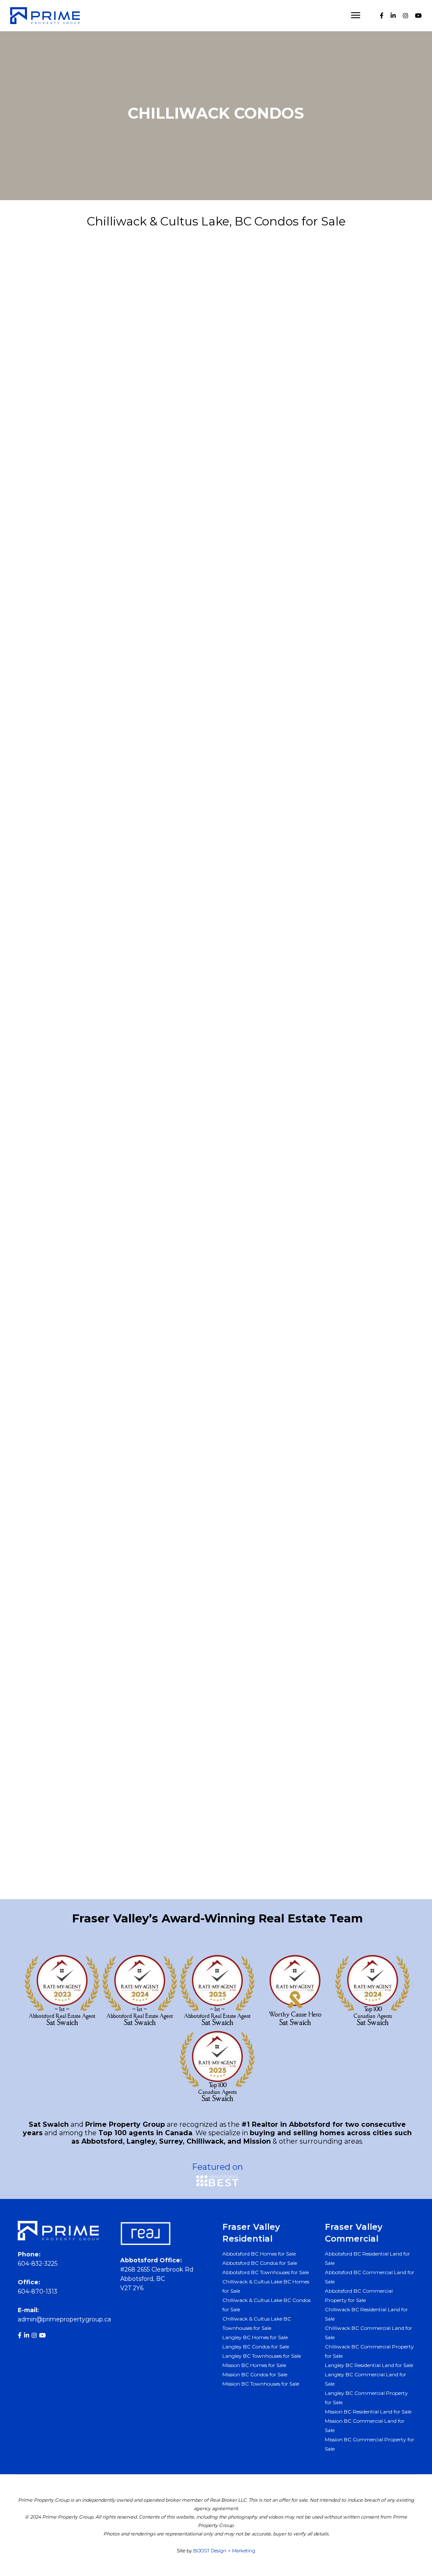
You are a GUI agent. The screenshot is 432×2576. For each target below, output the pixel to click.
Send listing (116, 736)
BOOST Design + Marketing (224, 2551)
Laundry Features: (51, 1350)
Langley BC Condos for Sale (256, 2347)
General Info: (41, 785)
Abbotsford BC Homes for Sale (259, 2254)
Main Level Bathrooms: (59, 1288)
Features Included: (52, 1319)
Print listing (116, 758)
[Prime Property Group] (45, 15)
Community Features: (57, 1257)
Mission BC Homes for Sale (254, 2365)
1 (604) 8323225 (41, 1831)
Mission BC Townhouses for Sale (261, 2384)
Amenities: (37, 1164)
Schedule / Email (316, 715)
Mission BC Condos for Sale (255, 2374)
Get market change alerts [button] (216, 1782)
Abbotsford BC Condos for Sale (260, 2263)
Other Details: (43, 1381)
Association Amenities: (59, 1226)
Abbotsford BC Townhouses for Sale (266, 2272)
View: (28, 1195)
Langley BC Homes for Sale (255, 2337)
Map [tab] (121, 309)
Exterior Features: (50, 1133)
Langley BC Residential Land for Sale (369, 2365)
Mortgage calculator (316, 737)
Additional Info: (46, 955)
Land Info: (36, 1512)
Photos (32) (116, 715)
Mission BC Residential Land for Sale (368, 2412)
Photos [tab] (81, 309)
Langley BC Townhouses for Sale (262, 2356)
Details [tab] (37, 309)
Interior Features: (49, 1102)
